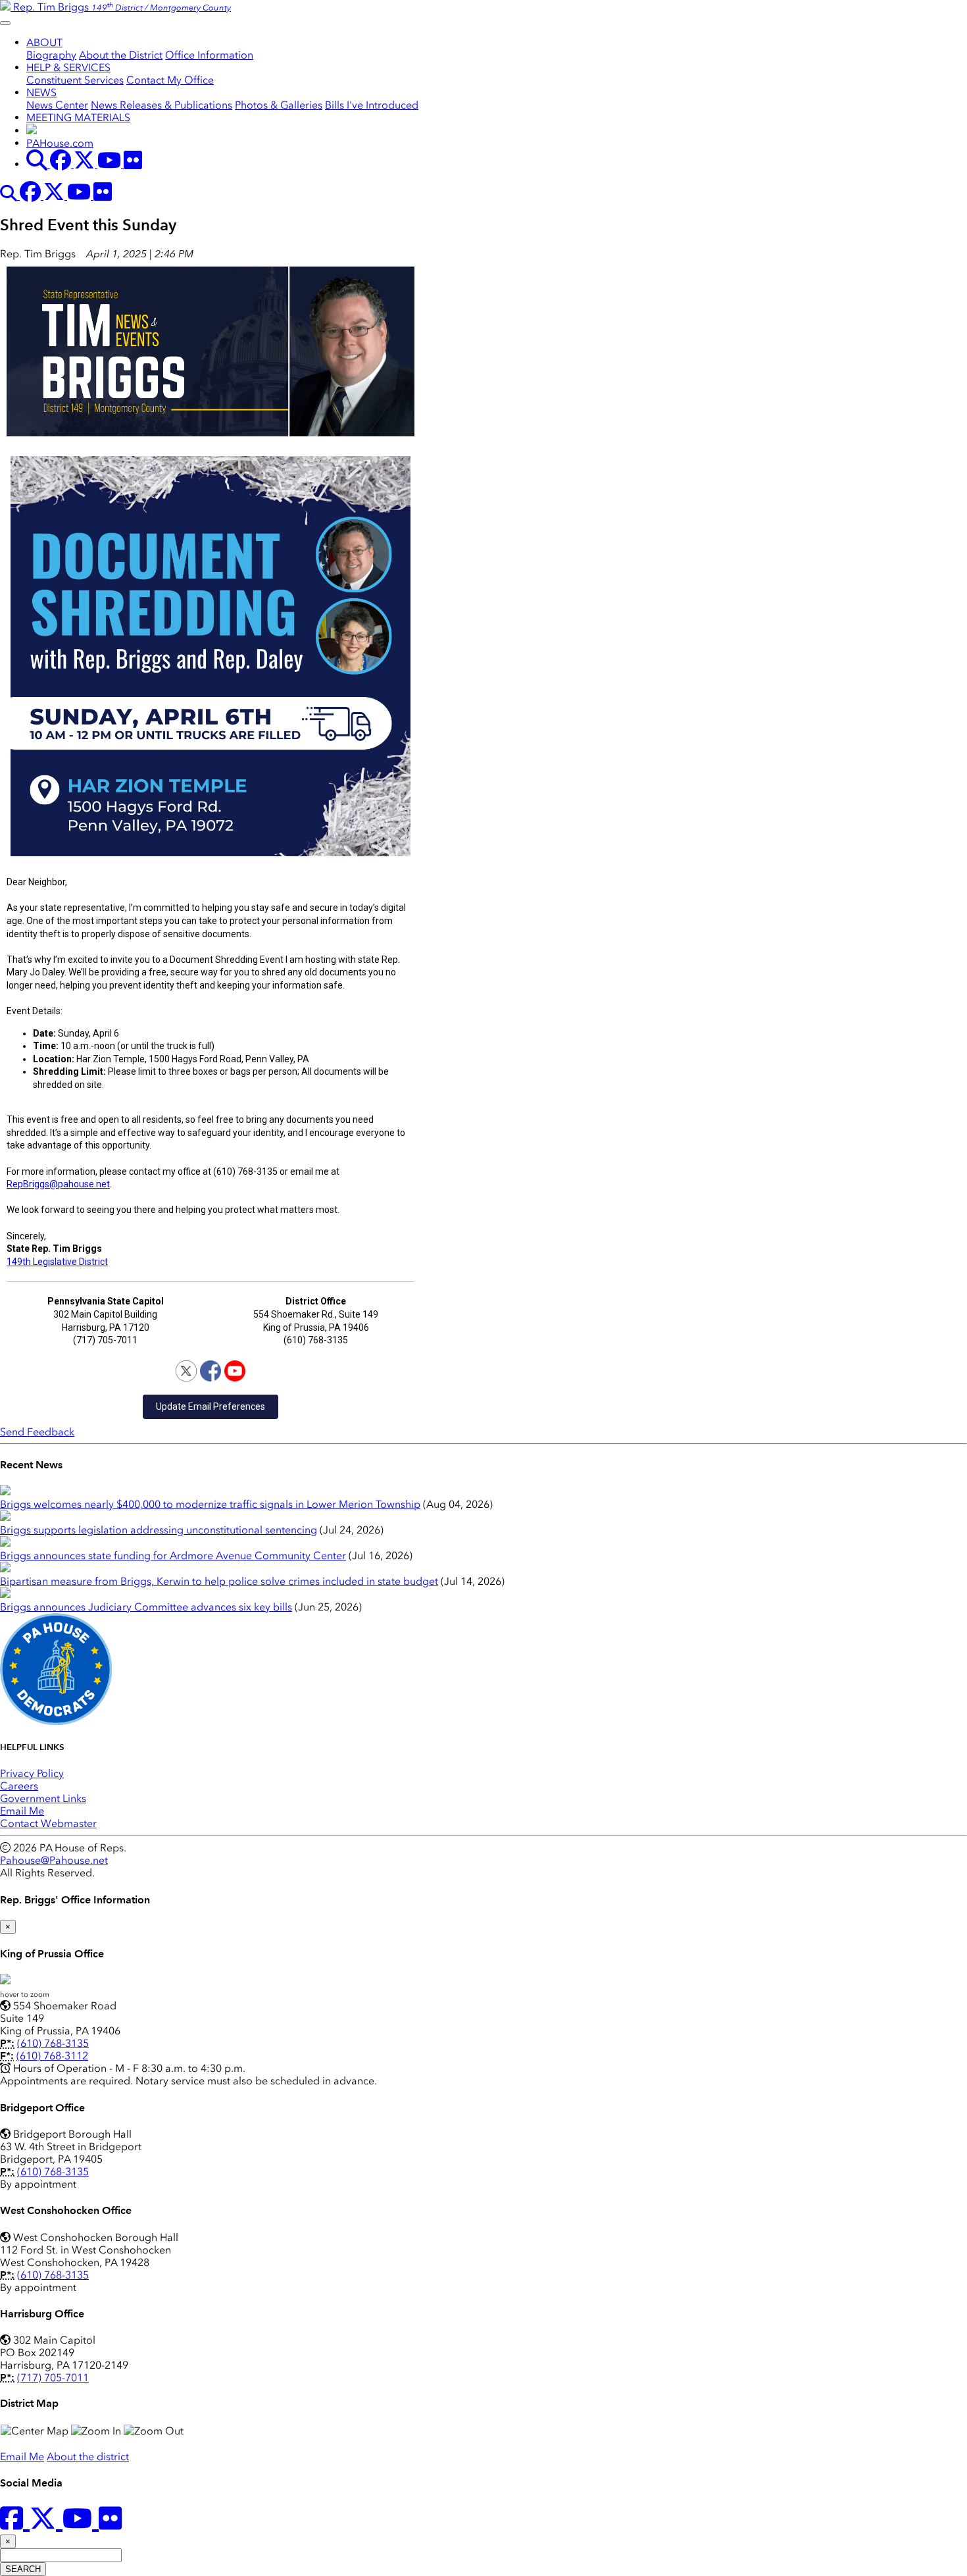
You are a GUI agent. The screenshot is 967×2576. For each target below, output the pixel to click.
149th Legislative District (57, 1262)
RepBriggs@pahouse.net (58, 1184)
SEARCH (23, 2569)
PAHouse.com (60, 143)
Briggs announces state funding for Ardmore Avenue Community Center (173, 1556)
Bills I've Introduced (372, 105)
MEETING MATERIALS (78, 117)
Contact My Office (170, 80)
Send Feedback (37, 1432)
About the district (88, 2457)
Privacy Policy (32, 1773)
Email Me (22, 1811)
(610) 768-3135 (53, 2043)
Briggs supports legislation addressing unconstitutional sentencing (159, 1530)
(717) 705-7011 (53, 2378)
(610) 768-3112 (52, 2056)
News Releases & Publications (161, 105)
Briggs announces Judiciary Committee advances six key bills (146, 1607)
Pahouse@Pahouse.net (54, 1860)
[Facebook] (211, 1371)
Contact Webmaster (48, 1823)
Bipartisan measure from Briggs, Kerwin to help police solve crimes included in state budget (219, 1581)
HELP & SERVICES (68, 67)
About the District (121, 55)
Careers (19, 1786)
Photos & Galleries (279, 105)
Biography (51, 55)
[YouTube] (235, 1371)
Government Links (43, 1798)
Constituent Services (75, 80)
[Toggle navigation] (5, 23)
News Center (57, 105)
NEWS (41, 92)
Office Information (209, 55)
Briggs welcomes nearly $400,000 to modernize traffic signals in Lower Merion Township (210, 1504)
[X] (186, 1371)
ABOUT (44, 42)
